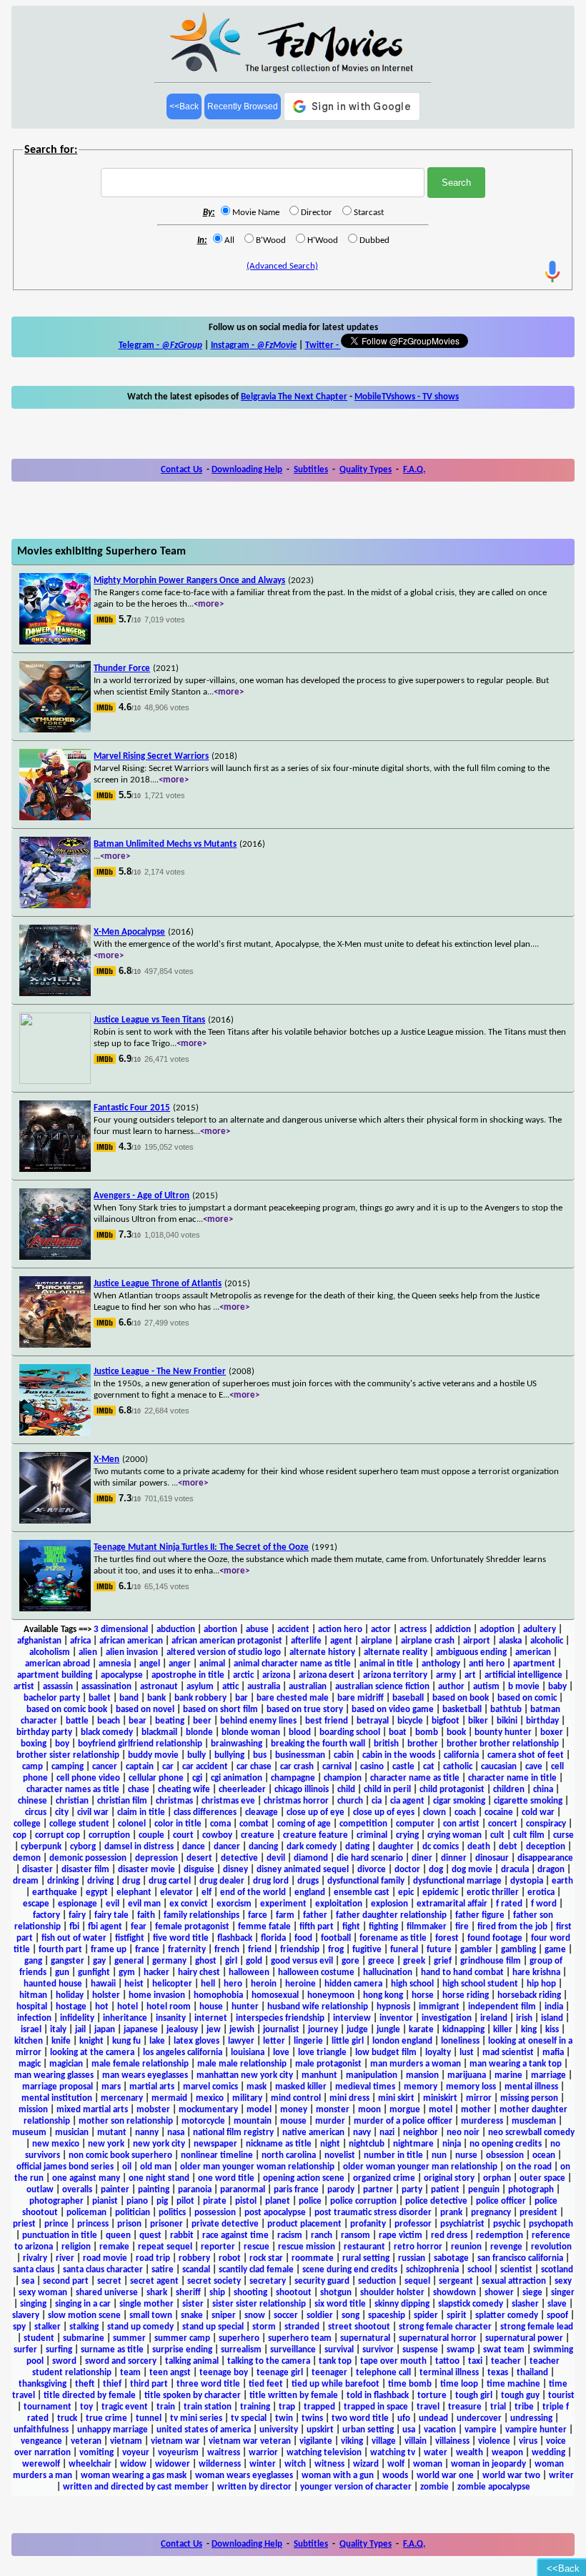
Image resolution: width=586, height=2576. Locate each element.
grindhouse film (491, 1961)
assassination (106, 1687)
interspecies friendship (280, 2018)
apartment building (55, 1675)
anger (180, 1664)
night (330, 2144)
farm (285, 1915)
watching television (324, 2453)
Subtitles (311, 470)
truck (67, 2418)
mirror (479, 2098)
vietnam (126, 2441)
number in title (393, 2155)
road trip (153, 2258)
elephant (134, 1893)
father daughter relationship (391, 1915)
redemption (500, 2236)
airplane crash (428, 1641)
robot (230, 2258)
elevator (177, 1893)
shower (499, 2293)
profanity (368, 2224)
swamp (461, 2350)
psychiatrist (462, 2224)
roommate (313, 2258)
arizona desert (327, 1675)
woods (395, 2476)
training (255, 2407)
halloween (249, 1973)
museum (29, 2133)
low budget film (386, 2053)
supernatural (365, 2338)
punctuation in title (60, 2236)
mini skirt (396, 2098)
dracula (515, 1870)
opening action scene (304, 2178)
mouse (293, 2121)
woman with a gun (338, 2476)
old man (156, 2167)
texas (498, 2373)
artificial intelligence (523, 1675)
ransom (356, 2236)
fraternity (187, 1950)
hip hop (541, 1984)
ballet (100, 1698)
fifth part (317, 1927)
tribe (524, 2407)
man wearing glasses (54, 2075)
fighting (383, 1927)
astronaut (159, 1687)
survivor (378, 2350)
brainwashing (237, 1744)
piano (137, 2201)
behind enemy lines (258, 1721)
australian (308, 1687)
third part (149, 2384)
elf (207, 1893)
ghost (206, 1961)
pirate (215, 2201)
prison (129, 2224)
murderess (482, 2121)
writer (561, 2476)
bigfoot (446, 1721)
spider (426, 2316)
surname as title (112, 2350)
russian (412, 2258)
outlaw (40, 2190)
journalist (281, 2030)
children (509, 1790)
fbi (74, 1927)
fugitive (367, 1950)
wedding (548, 2453)
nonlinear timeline (217, 2155)
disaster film (85, 1870)
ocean (544, 2155)
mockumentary (208, 2110)
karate (421, 2030)
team (130, 2373)
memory (421, 2087)
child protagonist (452, 1790)
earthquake (55, 1893)
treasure (465, 2407)
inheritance (125, 2018)
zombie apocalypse (494, 2487)
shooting (250, 2293)
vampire (481, 2430)
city (62, 1812)
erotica (541, 1893)
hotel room (169, 2007)
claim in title (141, 1812)
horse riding (466, 1995)
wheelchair (90, 2464)
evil (113, 1904)
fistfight (130, 1938)
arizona (276, 1675)
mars (111, 2087)
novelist (340, 2155)
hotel (128, 2007)
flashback (235, 1938)
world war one (445, 2476)
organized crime (384, 2178)
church (350, 1801)
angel (150, 1664)
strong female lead (537, 2327)
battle (77, 1721)
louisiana (248, 2053)
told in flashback (378, 2396)
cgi (197, 1778)
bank (157, 1698)
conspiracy (546, 1824)
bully (197, 1755)
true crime (106, 2418)
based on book (461, 1698)
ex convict (189, 1904)
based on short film (220, 1710)
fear (139, 1927)
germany (169, 1961)
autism (486, 1687)
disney (235, 1870)
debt (508, 1847)
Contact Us (182, 470)
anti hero (487, 1664)
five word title (181, 1938)
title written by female (294, 2396)
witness (329, 2464)
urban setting (368, 2430)
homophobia (218, 1995)
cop (20, 1835)
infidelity (77, 2018)
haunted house (53, 1984)
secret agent (154, 2281)
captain (140, 1767)
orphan (497, 2178)
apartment (534, 1664)
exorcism (234, 1904)
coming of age (304, 1824)
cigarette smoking (528, 1801)
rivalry (35, 2258)
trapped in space (376, 2407)
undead (433, 2418)
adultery (540, 1630)
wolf (396, 2464)
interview (352, 2018)
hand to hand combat (462, 1973)
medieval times (365, 2087)
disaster (38, 1870)
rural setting (366, 2258)
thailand (532, 2373)
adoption (497, 1630)
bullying (229, 1755)
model (259, 2110)
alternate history (322, 1652)
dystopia (527, 1881)
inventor (396, 2018)
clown (434, 1812)
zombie (434, 2487)
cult (497, 1835)
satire (163, 2270)
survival (339, 2350)
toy (86, 2407)
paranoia (195, 2190)
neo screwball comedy (531, 2133)
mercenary (122, 2098)
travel (428, 2407)
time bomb (410, 2384)
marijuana (467, 2075)
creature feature (316, 1835)
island (552, 2018)
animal (212, 1664)
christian (72, 1801)
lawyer (241, 2041)
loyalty (438, 2053)
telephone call (383, 2373)
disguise (199, 1870)
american (533, 1652)
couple (152, 1835)
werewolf (41, 2464)
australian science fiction (382, 1687)
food (303, 1938)
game (555, 1950)
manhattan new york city (245, 2075)
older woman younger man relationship (420, 2167)
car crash (297, 1767)
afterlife (306, 1641)
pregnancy (491, 2213)
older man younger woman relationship (257, 2167)
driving (100, 1881)
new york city (159, 2144)
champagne (293, 1778)
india (554, 2007)
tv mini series (196, 2418)
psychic (507, 2224)
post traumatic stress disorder (373, 2213)
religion (76, 2247)
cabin (344, 1755)
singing (33, 2304)
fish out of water (74, 1938)
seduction (377, 2281)
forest (447, 1938)
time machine (513, 2384)
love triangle (322, 2053)
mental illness (531, 2087)
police (310, 2201)
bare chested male (293, 1698)
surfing (59, 2350)
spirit (457, 2316)
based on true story (305, 1710)
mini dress (349, 2098)
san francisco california (520, 2258)
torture (432, 2396)
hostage (71, 2007)
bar (242, 1698)
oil (127, 2167)
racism (290, 2236)
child (346, 1790)
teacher (506, 2361)
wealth (470, 2453)
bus (260, 1755)
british (386, 1744)
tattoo (447, 2361)
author (451, 1687)
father (315, 1915)
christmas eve (228, 1801)
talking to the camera (269, 2361)
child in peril (387, 1790)
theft (85, 2384)
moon (369, 2110)
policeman (86, 2213)
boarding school (350, 1732)
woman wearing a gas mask (134, 2476)
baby (557, 1687)
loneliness (460, 2041)
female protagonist (192, 1927)
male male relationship (242, 2064)
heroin (264, 1984)
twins (312, 2418)
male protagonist (328, 2064)
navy (362, 2133)
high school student (480, 1984)
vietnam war (175, 2441)
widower (173, 2464)
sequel (417, 2281)
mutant (112, 2133)
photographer (56, 2201)
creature (258, 1835)
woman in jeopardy (488, 2464)
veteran (86, 2441)
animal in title (386, 1664)
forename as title (393, 1938)
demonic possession (88, 1858)
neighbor (421, 2133)
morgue (405, 2110)
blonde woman (251, 1732)
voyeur (136, 2453)
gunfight (94, 1973)
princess (93, 2224)
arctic (243, 1675)
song (351, 2316)
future (439, 1950)
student (39, 2338)
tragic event (125, 2407)
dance (194, 1847)
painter (115, 2190)
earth (562, 1881)
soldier (320, 2316)
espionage (78, 1904)
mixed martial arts (92, 2110)
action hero (340, 1630)
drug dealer (222, 1881)
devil (276, 1858)
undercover (479, 2418)
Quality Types (366, 470)
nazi (387, 2133)
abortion (220, 1630)
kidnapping (463, 2030)
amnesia (115, 1664)
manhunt (319, 2075)
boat (398, 1732)
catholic (458, 1767)
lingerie (308, 2041)
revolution (551, 2247)
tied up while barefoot (336, 2384)
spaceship (387, 2316)
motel (441, 2110)
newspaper (215, 2144)
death (479, 1847)
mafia (553, 2053)
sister (193, 2304)
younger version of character (356, 2487)
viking (352, 2441)
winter (263, 2464)
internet (211, 2018)
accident (293, 1630)
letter (274, 2041)
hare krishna (536, 1973)
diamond (311, 1858)
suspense (420, 2350)
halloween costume (316, 1973)
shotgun (336, 2293)
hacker (157, 1973)
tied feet (266, 2384)
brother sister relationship (68, 1755)
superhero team (300, 2338)
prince (56, 2224)
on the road (529, 2167)
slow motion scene (84, 2316)
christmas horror (296, 1801)
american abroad (58, 1664)
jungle (388, 2030)
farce (258, 1915)
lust (467, 2053)
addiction (453, 1630)
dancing (263, 1847)
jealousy (182, 2030)
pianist (105, 2201)
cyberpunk (41, 1847)
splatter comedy (507, 2316)
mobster (153, 2110)
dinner (454, 1858)
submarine (84, 2338)
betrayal (373, 1721)
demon (27, 1858)
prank (451, 2213)
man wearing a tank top (516, 2064)
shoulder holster (392, 2293)
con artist (461, 1824)
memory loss (471, 2087)
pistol (246, 2201)
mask (257, 2087)
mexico (210, 2098)
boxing (34, 1744)
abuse (257, 1630)
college (27, 1824)
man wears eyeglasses (145, 2075)
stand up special (213, 2327)
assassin (58, 1687)
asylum (200, 1687)
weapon (507, 2453)
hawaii (103, 1984)
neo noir (463, 2133)
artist (24, 1687)
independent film (502, 2007)
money (294, 2110)
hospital (32, 2007)
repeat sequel (165, 2247)
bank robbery (200, 1698)
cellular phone (156, 1778)
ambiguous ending (471, 1652)
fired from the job (512, 1927)
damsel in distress (139, 1847)
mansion (422, 2075)
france (147, 1950)
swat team (504, 2350)
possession (215, 2213)
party (412, 2190)
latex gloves (197, 2041)
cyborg (83, 1847)
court (183, 1835)
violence (494, 2441)
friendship (300, 1950)
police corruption (363, 2201)
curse (563, 1835)
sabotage (451, 2258)
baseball (408, 1698)
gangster (68, 1961)
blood (300, 1732)
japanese (141, 2030)
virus (528, 2441)
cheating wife (184, 1790)
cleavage (262, 1812)
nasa (176, 2133)
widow (133, 2464)
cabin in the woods (399, 1755)
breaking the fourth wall (318, 1744)
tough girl (474, 2396)
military (247, 2098)
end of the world (253, 1893)
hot (102, 2007)
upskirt (320, 2430)
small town (151, 2316)
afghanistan (39, 1641)
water (436, 2453)
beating (170, 1721)
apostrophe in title (188, 1675)
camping (68, 1767)
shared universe (107, 2293)
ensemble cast (362, 1893)
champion (343, 1778)
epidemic (440, 1893)
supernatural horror (438, 2338)
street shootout (359, 2327)
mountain (253, 2121)
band (129, 1698)
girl (231, 1961)
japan (105, 2030)
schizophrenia (432, 2270)
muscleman (534, 2121)
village (384, 2441)
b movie (524, 1687)
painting (154, 2190)
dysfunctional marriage (457, 1881)
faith (146, 1915)
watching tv (393, 2453)
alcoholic (547, 1641)
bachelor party (52, 1698)
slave (557, 2304)
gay (99, 1961)
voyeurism (178, 2453)
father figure (480, 1915)
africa (80, 1641)
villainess (452, 2441)
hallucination (388, 1973)
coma (220, 1824)
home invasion (157, 1995)
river (65, 2258)
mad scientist (508, 2053)
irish (524, 2018)
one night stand (159, 2178)
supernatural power (524, 2338)
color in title (178, 1824)
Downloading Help (247, 470)
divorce (372, 1870)
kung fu (126, 2041)
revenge (506, 2247)
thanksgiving (43, 2384)
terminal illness (449, 2373)
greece (381, 1961)
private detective (225, 2224)
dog (436, 1870)
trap (287, 2407)
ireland (494, 2018)
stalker (48, 2327)
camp (33, 1767)
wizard (366, 2464)
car (168, 1767)
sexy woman (43, 2293)
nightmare (413, 2144)
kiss (552, 2030)
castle (403, 1767)
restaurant (364, 2247)
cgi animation (237, 1778)
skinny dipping (402, 2304)
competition (363, 1824)
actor (381, 1630)
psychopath (551, 2224)
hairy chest (199, 1973)
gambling (518, 1950)
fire (462, 1927)
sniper (224, 2316)
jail (80, 2030)
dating (357, 1847)
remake (114, 2247)
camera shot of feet (526, 1755)
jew (214, 2030)
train (166, 2407)
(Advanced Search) (282, 266)
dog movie (472, 1870)
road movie (105, 2258)
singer (563, 2293)
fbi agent (105, 1927)
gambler (476, 1950)
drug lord (271, 1881)
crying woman (455, 1835)
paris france (296, 2190)
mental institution (57, 2098)
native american (313, 2133)
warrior (263, 2453)
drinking (63, 1881)
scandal (196, 2270)
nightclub (367, 2144)
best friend (327, 1721)
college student (79, 1824)
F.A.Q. (414, 470)
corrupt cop (58, 1835)
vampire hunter (536, 2430)
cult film (529, 1835)
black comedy (107, 1732)
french (227, 1950)
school (480, 2270)
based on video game (393, 1710)
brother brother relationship (503, 1744)
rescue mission (307, 2247)
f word (544, 1904)
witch (295, 2464)
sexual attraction (514, 2281)
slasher (525, 2304)
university (279, 2430)
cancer (105, 1767)
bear (138, 1721)
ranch (322, 2236)
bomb (427, 1732)
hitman (33, 1995)
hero (233, 1984)
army (446, 1675)
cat (429, 1767)
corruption (109, 1835)
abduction (176, 1630)
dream (26, 1881)
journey (323, 2030)
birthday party (44, 1732)
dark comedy (312, 1847)
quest (150, 2236)
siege (532, 2293)
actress (413, 1630)
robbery (194, 2258)
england (310, 1893)
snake (192, 2316)
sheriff (188, 2293)
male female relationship (140, 2064)
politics (172, 2213)
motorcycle (203, 2121)
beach (109, 1721)
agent (341, 1641)
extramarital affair (452, 1904)
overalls (77, 2190)
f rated (509, 1904)
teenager (329, 2373)
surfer (25, 2350)
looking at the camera (92, 2053)
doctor (407, 1870)
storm (264, 2327)
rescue (257, 2247)
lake (157, 2041)
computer (415, 1824)
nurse (466, 2155)
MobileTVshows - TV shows (407, 397)
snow (255, 2316)
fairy (77, 1915)
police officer (501, 2201)
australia (264, 1687)
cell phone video (88, 1778)
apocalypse (122, 1675)
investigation (447, 2018)
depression (157, 1858)
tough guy (520, 2396)
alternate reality (396, 1652)
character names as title (73, 1790)
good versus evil (302, 1961)
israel (31, 2030)
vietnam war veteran (250, 2441)
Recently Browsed (243, 106)
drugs (308, 1881)
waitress (224, 2453)
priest (24, 2224)
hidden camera (353, 1984)
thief (112, 2384)
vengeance (41, 2441)
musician (72, 2133)
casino (372, 1767)
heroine (301, 1984)
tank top (335, 2361)
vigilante (316, 2441)
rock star (266, 2258)
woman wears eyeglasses (244, 2476)
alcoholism (50, 1652)
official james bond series (65, 2167)
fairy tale (111, 1915)
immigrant (439, 2007)
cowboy (217, 1835)
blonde (199, 1732)
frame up (109, 1950)
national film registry (233, 2133)
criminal (372, 1835)
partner (378, 2190)
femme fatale (264, 1927)
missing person (529, 2098)
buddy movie (153, 1755)
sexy (563, 2281)
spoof (557, 2316)
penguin (484, 2190)
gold (254, 1961)
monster (333, 2110)
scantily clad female (256, 2270)
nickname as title (279, 2144)
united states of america (204, 2430)
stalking (84, 2327)
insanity (171, 2018)
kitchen (29, 2041)
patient (445, 2190)
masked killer (301, 2087)
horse (423, 1995)
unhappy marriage (113, 2430)
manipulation (372, 2075)
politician (133, 2213)
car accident (205, 1767)
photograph (531, 2190)
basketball (462, 1710)
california (461, 1755)
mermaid (169, 2098)
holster (106, 1995)
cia (377, 1801)
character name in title (512, 1778)
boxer (552, 1732)
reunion (466, 2247)
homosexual (275, 1995)
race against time (235, 2236)
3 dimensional (121, 1630)
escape (36, 1904)
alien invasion (132, 1652)
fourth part (60, 1950)
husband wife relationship (318, 2007)
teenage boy (224, 2373)
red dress (449, 2236)
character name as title (415, 1778)
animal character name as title (292, 1664)
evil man (144, 1904)
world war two (511, 2476)
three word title (208, 2384)
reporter (218, 2247)
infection (34, 2018)
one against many (86, 2178)
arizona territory (395, 1675)
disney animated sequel (303, 1870)
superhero (239, 2338)
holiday (70, 1995)
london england (402, 2041)
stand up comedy (140, 2327)
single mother (146, 2304)
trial (498, 2407)
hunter (245, 2007)
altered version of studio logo (224, 1652)
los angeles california (183, 2053)
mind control (296, 2098)
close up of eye (316, 1812)
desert (199, 1858)
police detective (436, 2201)
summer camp (182, 2338)
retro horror (418, 2247)
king (529, 2030)
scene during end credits (350, 2270)
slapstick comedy (471, 2304)
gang (33, 1961)
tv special (249, 2418)
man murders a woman (416, 2064)
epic (406, 1893)
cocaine (499, 1812)
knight (91, 2041)
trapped (319, 2407)
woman (428, 2464)
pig (162, 2201)
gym (127, 1973)
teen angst (170, 2373)
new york (106, 2144)
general (129, 1961)
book (456, 1732)
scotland (557, 2270)
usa (409, 2430)
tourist (561, 2396)
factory (46, 1915)
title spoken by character (193, 2396)
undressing (531, 2418)
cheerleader (242, 1790)
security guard (322, 2281)
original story (449, 2178)
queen (118, 2236)
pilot (185, 2201)
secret (109, 2281)
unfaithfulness (41, 2430)
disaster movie (146, 1870)
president (538, 2213)
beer (202, 1721)
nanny (147, 2133)
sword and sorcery (121, 2361)
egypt (97, 1893)
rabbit (182, 2236)
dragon (551, 1870)
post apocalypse (275, 2213)
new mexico (56, 2144)
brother (423, 1744)
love (281, 2053)
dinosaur (492, 1858)
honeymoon (331, 1995)
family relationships (202, 1915)
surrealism (241, 2350)
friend (260, 1950)
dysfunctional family (366, 1881)
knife (61, 2041)
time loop (459, 2384)
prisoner (167, 2224)
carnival (337, 1767)
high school (412, 1984)
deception (546, 1847)
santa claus (34, 2270)
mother (476, 2110)
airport (477, 1641)
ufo (404, 2418)
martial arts (152, 2087)
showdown (455, 2293)
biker (478, 1721)
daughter (396, 1847)
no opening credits (506, 2144)
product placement (304, 2224)
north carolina (289, 2155)
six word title (340, 2304)
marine (508, 2075)
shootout (294, 2293)
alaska (510, 1641)
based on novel (145, 1710)
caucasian (499, 1767)
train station (208, 2407)
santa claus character (103, 2270)
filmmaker (427, 1927)
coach (465, 1812)
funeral (404, 1950)
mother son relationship (126, 2121)
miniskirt (440, 2098)
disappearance (545, 1858)
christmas (174, 1801)
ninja (452, 2144)
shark (157, 2293)
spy (19, 2327)
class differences (205, 1812)
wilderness (220, 2464)
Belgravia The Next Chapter (294, 397)
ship (217, 2293)
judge (357, 2030)
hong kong (383, 1995)
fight (351, 1927)
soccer (286, 2316)
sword (64, 2361)
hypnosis (393, 2007)
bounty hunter (503, 1732)
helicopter (172, 1984)
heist (134, 1984)
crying (407, 1835)
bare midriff (361, 1698)
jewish (242, 2030)
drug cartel (170, 1881)
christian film (122, 1801)
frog (336, 1950)
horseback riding (529, 1995)
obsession (505, 2155)
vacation (440, 2430)
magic (30, 2064)
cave (534, 1767)
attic (230, 1687)
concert (503, 1824)
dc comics (441, 1847)
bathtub (506, 1710)
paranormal (243, 2190)
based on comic (527, 1698)
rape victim (401, 2236)
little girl (348, 2041)
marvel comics (210, 2087)
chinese (33, 1801)
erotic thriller (493, 1893)
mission (33, 2110)
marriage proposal (58, 2087)
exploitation (339, 1904)
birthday (542, 1721)
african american (131, 1641)
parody (341, 2190)
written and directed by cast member (136, 2487)
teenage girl (280, 2373)
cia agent (407, 1801)
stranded (302, 2327)
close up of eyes (384, 1812)
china (543, 1790)
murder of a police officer (403, 2121)
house (211, 2007)
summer (129, 2338)
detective (239, 1858)
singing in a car (83, 2304)
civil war (93, 1812)
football (336, 1938)
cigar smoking (459, 1801)
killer (503, 2030)
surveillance (293, 2350)
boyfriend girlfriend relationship (140, 1744)
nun (439, 2155)
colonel (132, 1824)
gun (62, 1973)
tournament (48, 2407)
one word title (226, 2178)
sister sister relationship (259, 2304)
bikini (507, 1721)
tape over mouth (393, 2361)
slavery (26, 2316)
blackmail (159, 1732)
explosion (389, 1904)
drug (131, 1881)
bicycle (410, 1721)
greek (414, 1961)
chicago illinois (302, 1790)
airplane (377, 1641)
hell (208, 1984)
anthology (441, 1664)
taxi (475, 2361)
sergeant (456, 2281)
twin (284, 2418)
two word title (360, 2418)
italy (58, 2030)
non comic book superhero (120, 2155)
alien (88, 1652)
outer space (542, 2178)
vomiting (96, 2453)
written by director (254, 2487)
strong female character (445, 2327)
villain (416, 2441)
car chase (254, 1767)
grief (443, 1961)
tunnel (149, 2418)
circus (36, 1812)
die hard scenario (370, 1858)
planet (278, 2201)
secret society (214, 2281)
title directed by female (90, 2396)
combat (254, 1824)
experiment (283, 1904)
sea (28, 2281)
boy (62, 1744)
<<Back (184, 106)
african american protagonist (227, 1641)
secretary (268, 2281)
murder (330, 2121)
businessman (300, 1755)
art (470, 1675)
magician (66, 2064)
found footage (495, 1938)
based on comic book (67, 1710)
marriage (548, 2075)
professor (413, 2224)
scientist (516, 2270)
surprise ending (182, 2350)
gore (351, 1961)
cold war (538, 1812)
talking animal (192, 2361)
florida (273, 1938)
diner (422, 1858)
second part (66, 2281)
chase (139, 1790)
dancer (227, 1847)
